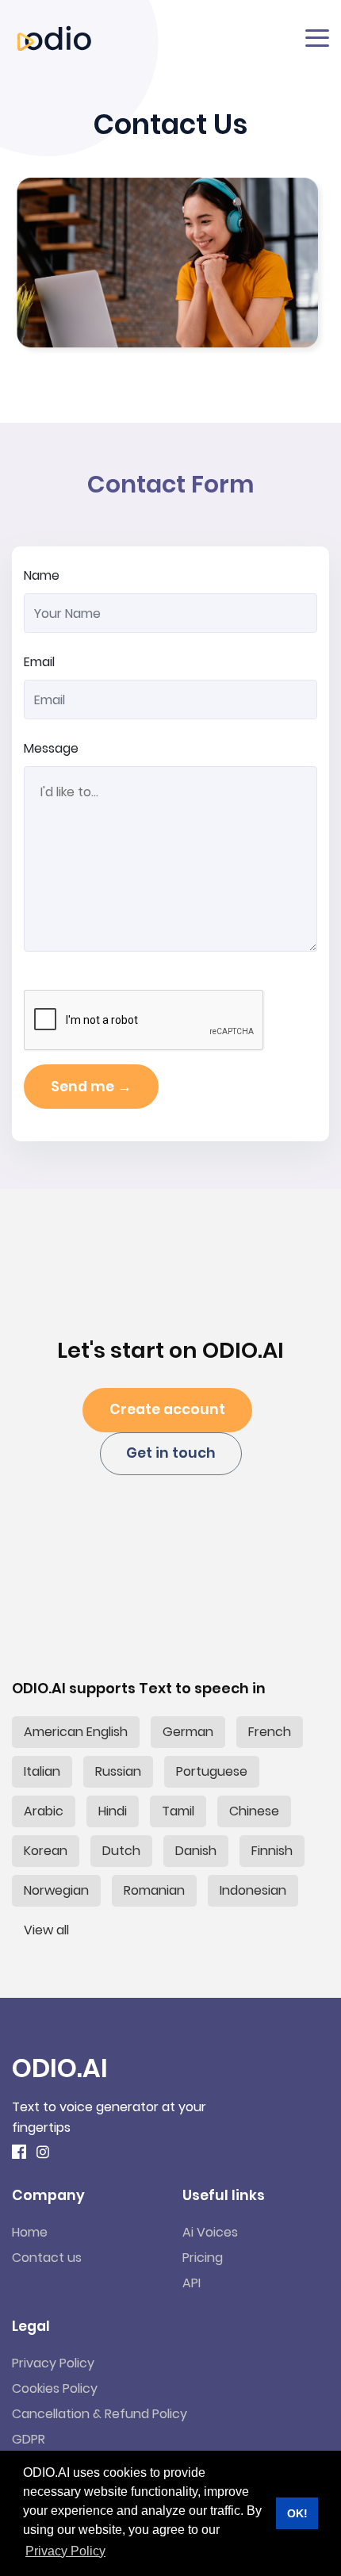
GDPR (29, 2439)
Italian (42, 1771)
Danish (196, 1851)
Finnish (272, 1851)
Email (39, 662)
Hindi (113, 1811)
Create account (167, 1409)
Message (51, 748)
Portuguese (212, 1771)
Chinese (254, 1811)
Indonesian (253, 1890)
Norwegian (56, 1890)
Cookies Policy (55, 2388)
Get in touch (171, 1453)
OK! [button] (297, 2513)
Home (30, 2232)
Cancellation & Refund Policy (100, 2414)
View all (46, 1930)
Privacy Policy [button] (65, 2551)
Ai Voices (210, 2232)
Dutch (121, 1851)
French (270, 1732)
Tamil (178, 1811)
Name (42, 575)
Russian (118, 1771)
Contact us (47, 2258)
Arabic (44, 1811)
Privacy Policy (53, 2363)
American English (76, 1732)
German (188, 1732)
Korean (46, 1851)
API (192, 2283)
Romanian (154, 1890)
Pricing (203, 2258)
